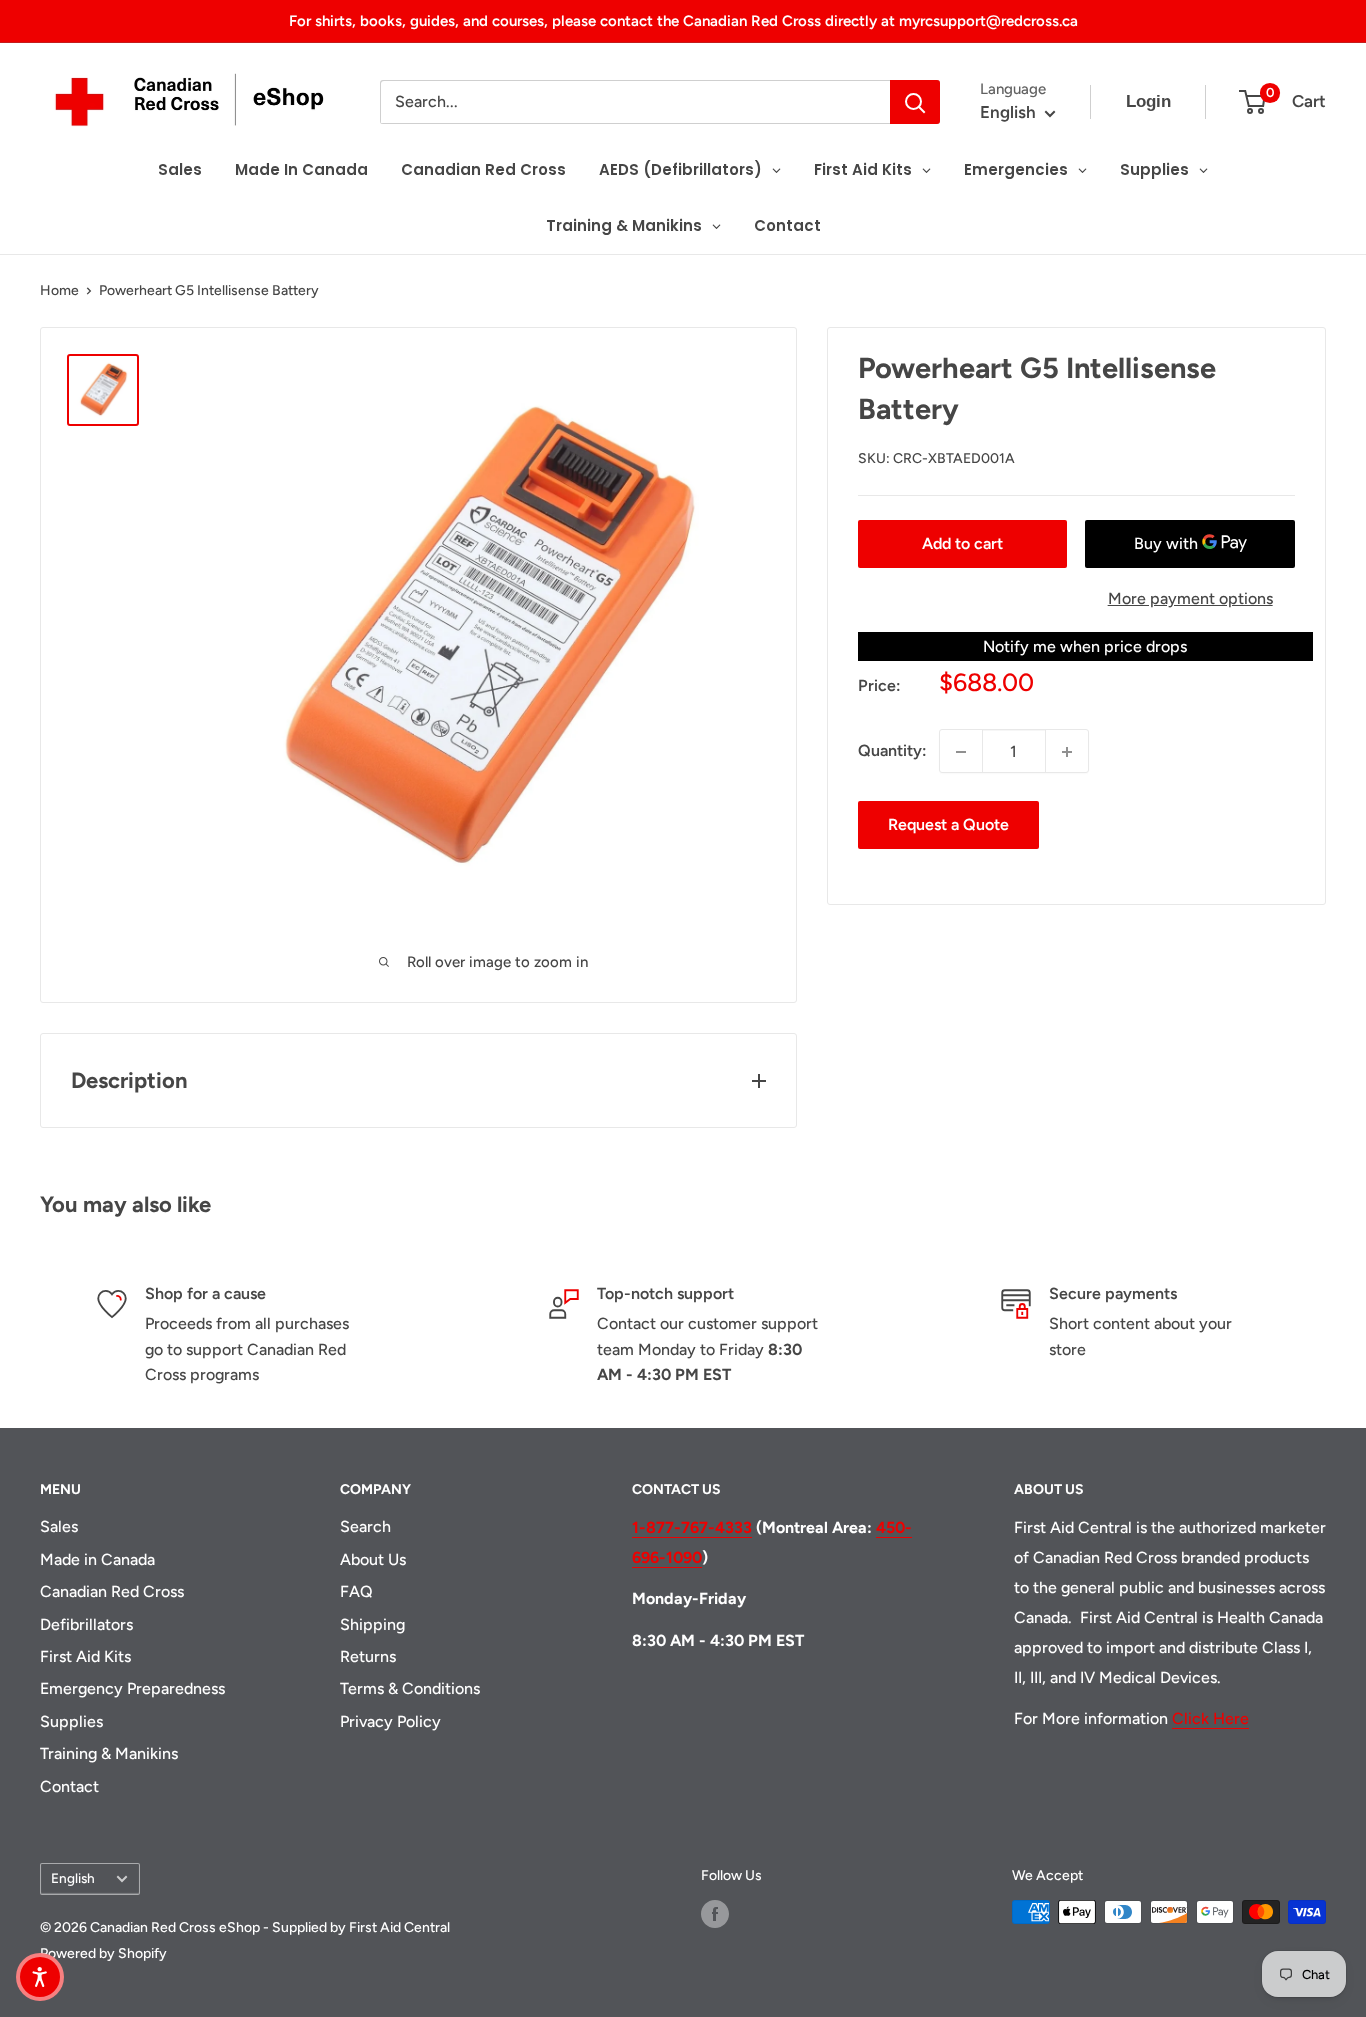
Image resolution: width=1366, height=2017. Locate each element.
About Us (373, 1559)
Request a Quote (948, 825)
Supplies (71, 1721)
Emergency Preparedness (132, 1688)
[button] (40, 1977)
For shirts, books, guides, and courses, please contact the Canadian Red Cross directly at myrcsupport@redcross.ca (683, 21)
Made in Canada (97, 1559)
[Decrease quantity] (961, 752)
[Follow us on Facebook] (715, 1914)
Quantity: (892, 751)
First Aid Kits (85, 1656)
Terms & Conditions (410, 1688)
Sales (59, 1526)
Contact (69, 1786)
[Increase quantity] (1067, 752)
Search (365, 1526)
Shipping (372, 1624)
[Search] (915, 102)
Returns (368, 1656)
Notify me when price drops (1085, 646)
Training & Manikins (109, 1753)
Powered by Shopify (103, 1953)
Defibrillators (86, 1624)
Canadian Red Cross (112, 1591)
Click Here (1210, 1718)
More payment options (1190, 598)
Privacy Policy (390, 1721)
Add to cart (962, 543)
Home (59, 290)
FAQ (356, 1591)
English (73, 1878)
